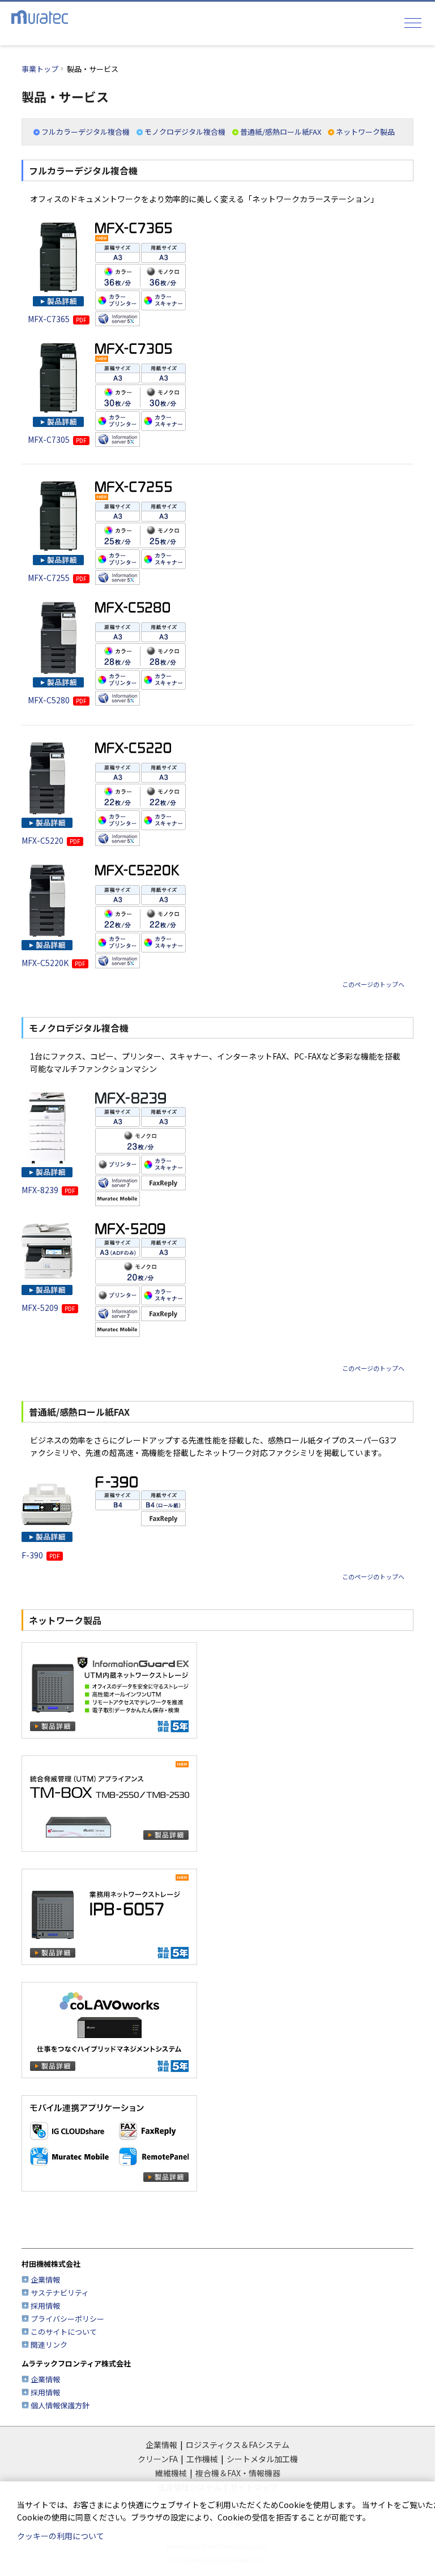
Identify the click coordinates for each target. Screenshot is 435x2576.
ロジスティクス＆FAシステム (238, 2445)
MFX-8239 (48, 1190)
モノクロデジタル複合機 (185, 132)
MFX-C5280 (57, 700)
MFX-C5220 (51, 840)
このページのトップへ (373, 985)
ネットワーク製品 (365, 132)
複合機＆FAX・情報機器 (238, 2473)
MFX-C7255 (57, 578)
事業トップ (40, 69)
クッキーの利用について (61, 2536)
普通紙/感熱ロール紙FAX (281, 132)
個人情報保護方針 (60, 2405)
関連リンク (49, 2345)
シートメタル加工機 (262, 2459)
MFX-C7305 (57, 439)
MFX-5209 (48, 1308)
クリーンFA (158, 2459)
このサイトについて (64, 2332)
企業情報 (45, 2280)
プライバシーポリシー (67, 2319)
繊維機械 (171, 2473)
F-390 (41, 1555)
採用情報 (45, 2306)
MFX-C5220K (54, 963)
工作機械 (202, 2459)
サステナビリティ (60, 2293)
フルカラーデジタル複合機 (86, 132)
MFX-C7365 (57, 319)
